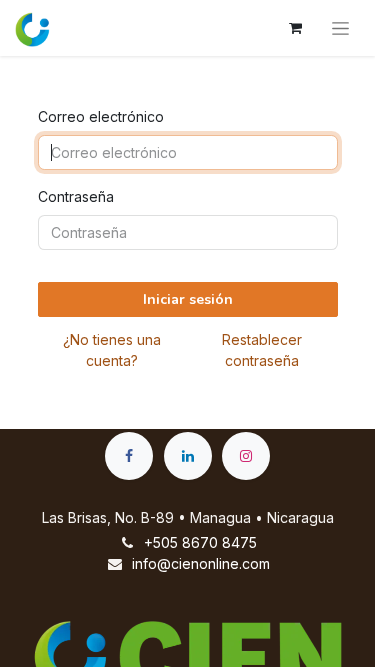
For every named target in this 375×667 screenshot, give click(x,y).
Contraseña (76, 196)
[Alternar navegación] (340, 28)
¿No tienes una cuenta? (112, 350)
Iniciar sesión (188, 299)
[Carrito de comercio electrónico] (295, 28)
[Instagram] (246, 456)
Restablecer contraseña (262, 350)
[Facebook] (129, 456)
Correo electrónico (101, 116)
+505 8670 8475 (200, 542)
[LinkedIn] (188, 456)
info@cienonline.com (201, 563)
